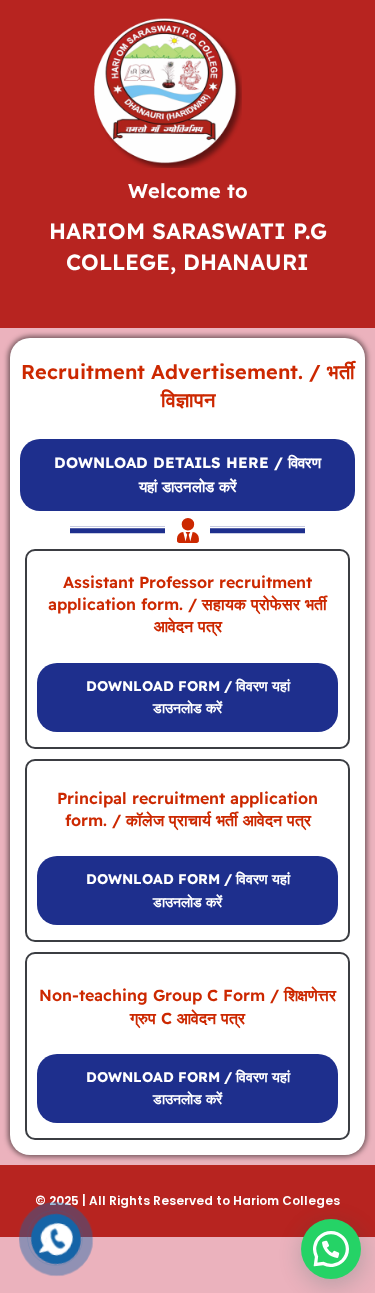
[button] (331, 1249)
